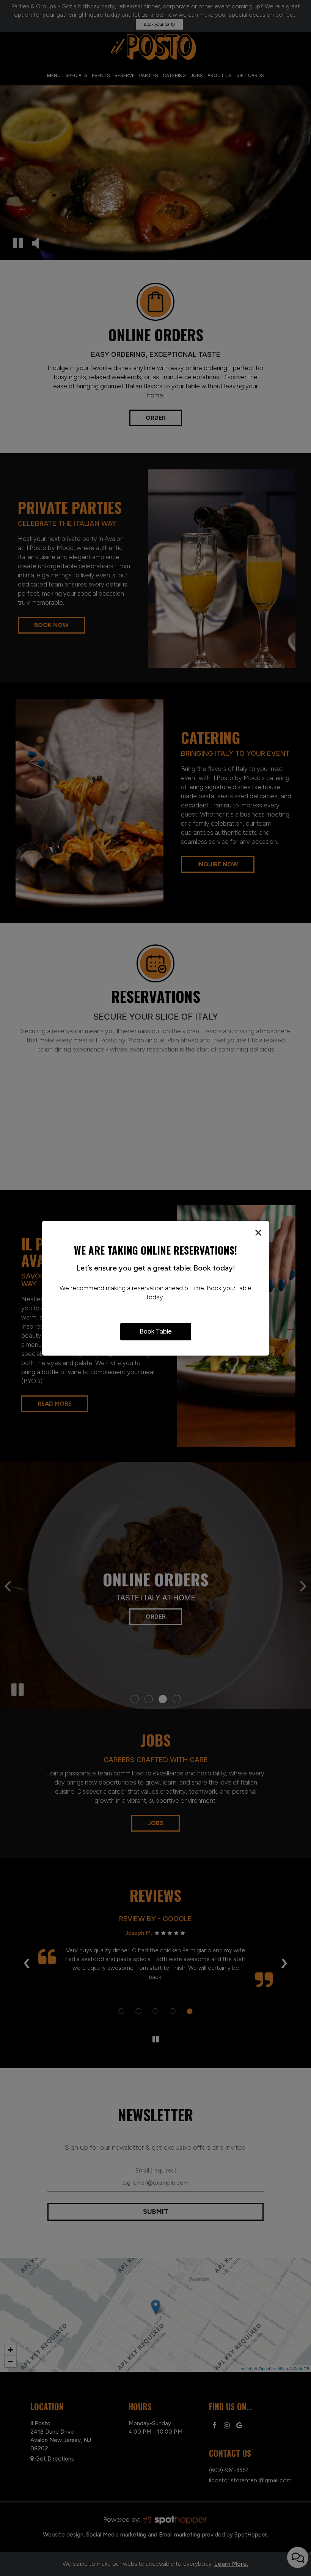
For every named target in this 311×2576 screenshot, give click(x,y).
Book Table (156, 1331)
